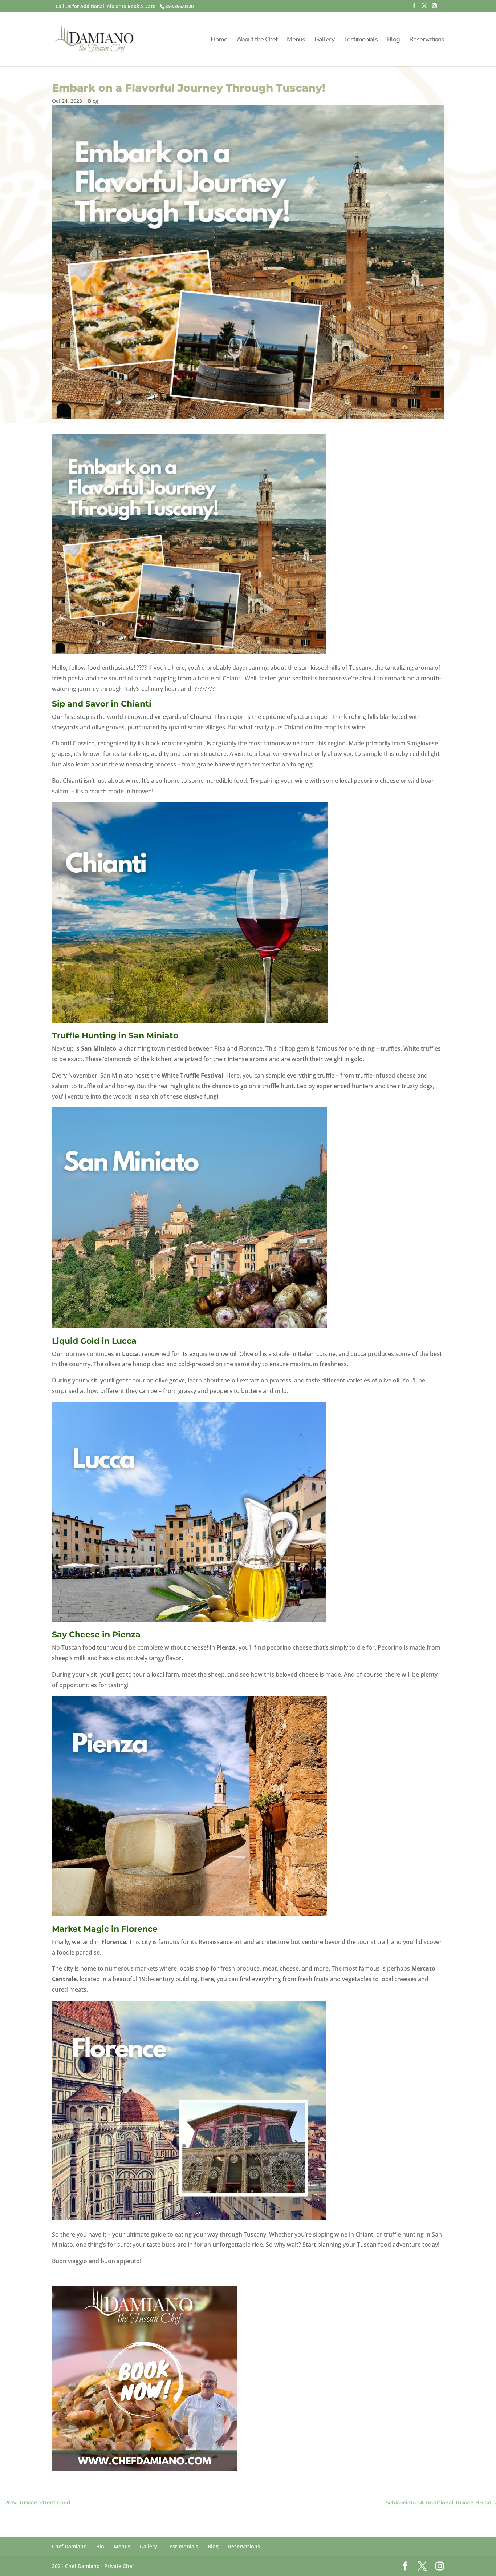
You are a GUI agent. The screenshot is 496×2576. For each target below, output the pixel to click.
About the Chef (257, 40)
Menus (296, 40)
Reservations (427, 40)
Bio (100, 2546)
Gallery (324, 40)
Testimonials (361, 40)
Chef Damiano (69, 2546)
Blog (393, 40)
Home (219, 40)
